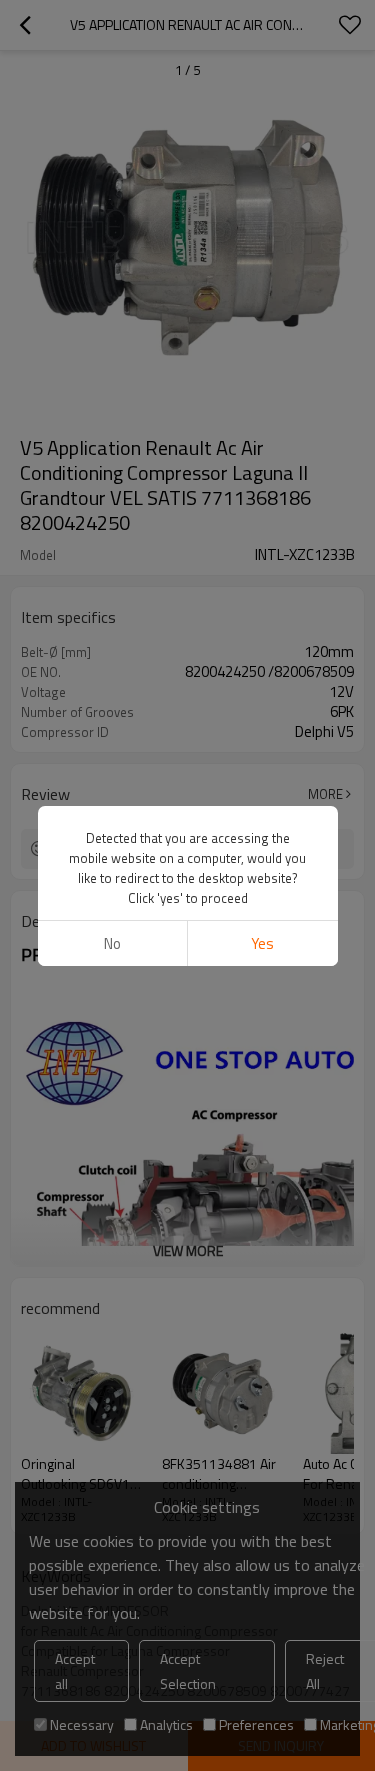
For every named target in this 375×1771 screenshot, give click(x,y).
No (112, 943)
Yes (262, 943)
